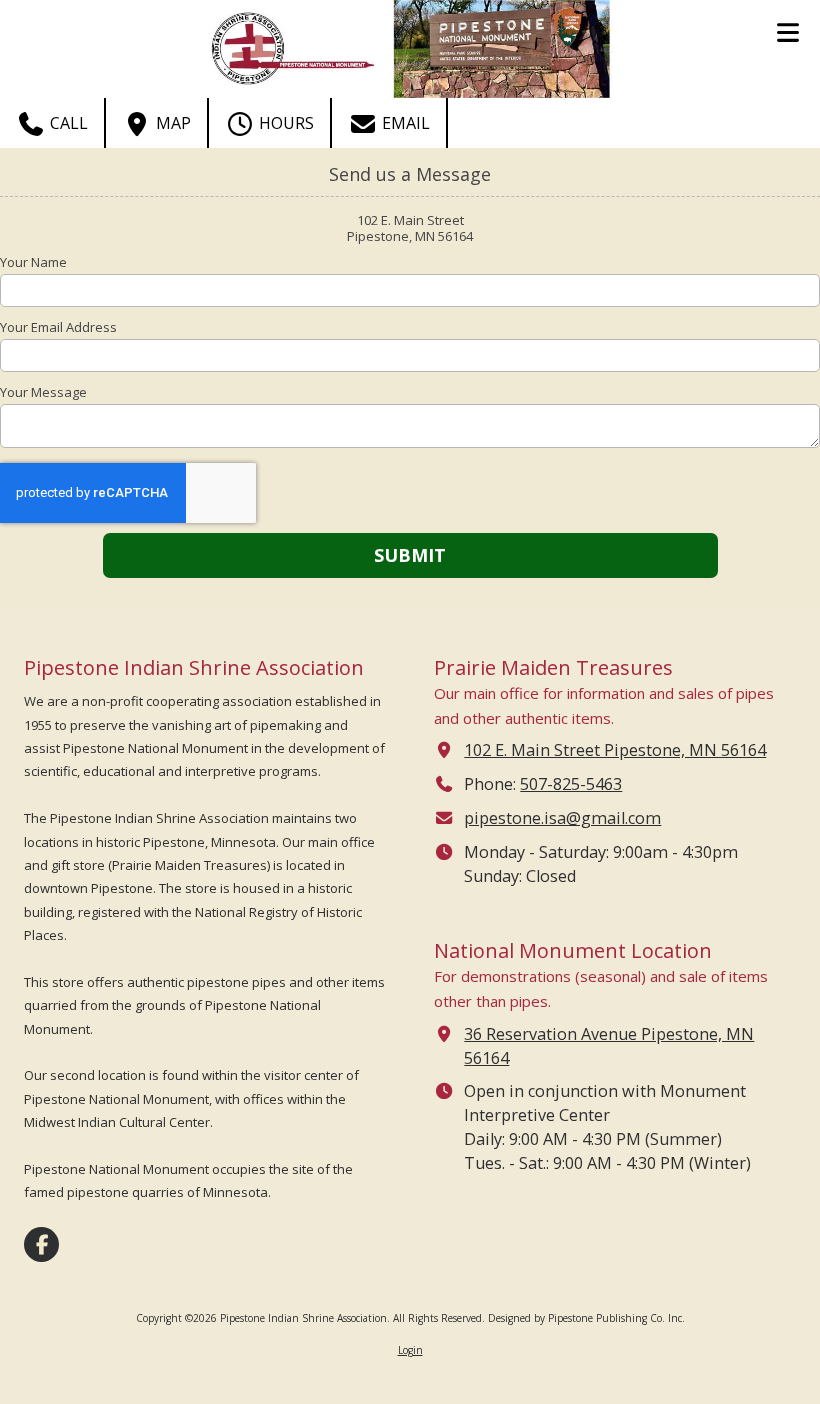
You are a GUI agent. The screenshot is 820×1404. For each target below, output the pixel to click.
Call (67, 123)
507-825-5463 (571, 784)
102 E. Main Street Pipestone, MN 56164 (615, 750)
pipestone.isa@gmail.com (562, 818)
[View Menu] (787, 32)
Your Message (43, 392)
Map (171, 123)
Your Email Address (58, 327)
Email (404, 123)
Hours (284, 123)
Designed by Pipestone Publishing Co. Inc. (586, 1318)
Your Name (33, 262)
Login (410, 1350)
